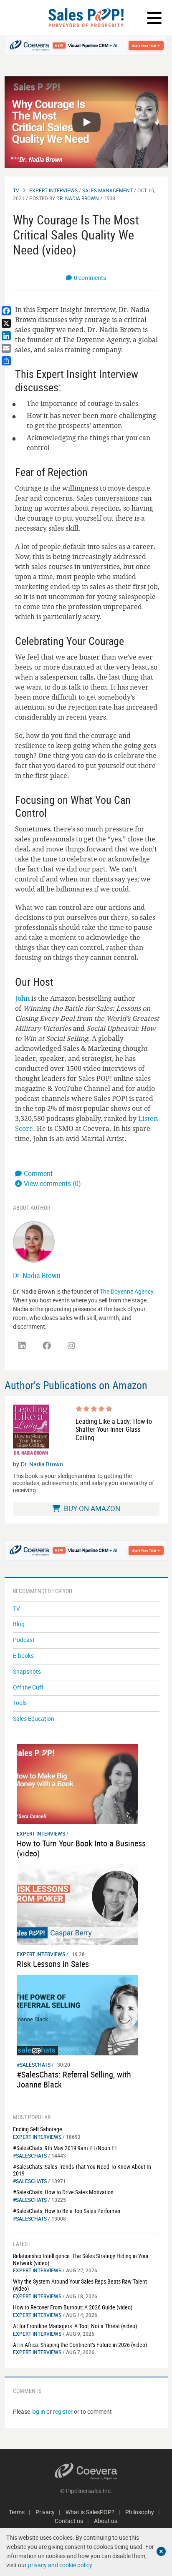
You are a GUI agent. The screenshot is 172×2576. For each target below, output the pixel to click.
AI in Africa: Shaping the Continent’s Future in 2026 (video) (80, 2345)
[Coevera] (86, 2471)
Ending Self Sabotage (38, 2129)
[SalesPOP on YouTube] (96, 1349)
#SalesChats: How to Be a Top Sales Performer (67, 2211)
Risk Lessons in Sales (53, 1964)
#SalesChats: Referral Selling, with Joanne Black (74, 2079)
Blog (19, 1624)
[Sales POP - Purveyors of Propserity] (86, 18)
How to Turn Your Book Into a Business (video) (81, 1848)
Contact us (69, 2521)
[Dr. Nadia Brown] (34, 1241)
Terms (17, 2512)
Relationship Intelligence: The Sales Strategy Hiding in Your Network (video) (81, 2259)
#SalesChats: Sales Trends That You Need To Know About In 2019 (82, 2170)
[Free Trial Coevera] (86, 45)
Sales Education (34, 1719)
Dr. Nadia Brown (78, 198)
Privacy (45, 2512)
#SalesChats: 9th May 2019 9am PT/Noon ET (65, 2148)
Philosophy (140, 2512)
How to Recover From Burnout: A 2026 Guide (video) (73, 2307)
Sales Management (107, 190)
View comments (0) (52, 1183)
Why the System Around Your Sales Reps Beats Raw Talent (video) (80, 2285)
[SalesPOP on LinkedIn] (22, 1346)
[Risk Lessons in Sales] (77, 1904)
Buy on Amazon (91, 1508)
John (22, 998)
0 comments (90, 278)
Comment (38, 1173)
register (63, 2411)
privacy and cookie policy (60, 2565)
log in (38, 2411)
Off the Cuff (28, 1687)
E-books (23, 1656)
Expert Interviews (53, 190)
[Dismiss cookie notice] (161, 2551)
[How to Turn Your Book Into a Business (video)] (77, 1783)
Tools (20, 1703)
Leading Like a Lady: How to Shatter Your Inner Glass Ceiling (114, 1430)
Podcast (24, 1640)
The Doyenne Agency (126, 1291)
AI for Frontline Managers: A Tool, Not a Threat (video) (75, 2326)
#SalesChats (34, 2065)
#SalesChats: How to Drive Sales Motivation (63, 2192)
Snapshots (27, 1671)
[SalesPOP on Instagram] (71, 1346)
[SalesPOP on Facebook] (47, 1346)
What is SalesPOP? (90, 2512)
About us (106, 2521)
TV (16, 190)
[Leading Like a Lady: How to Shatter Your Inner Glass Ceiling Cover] (31, 1430)
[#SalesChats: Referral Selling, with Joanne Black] (77, 2014)
